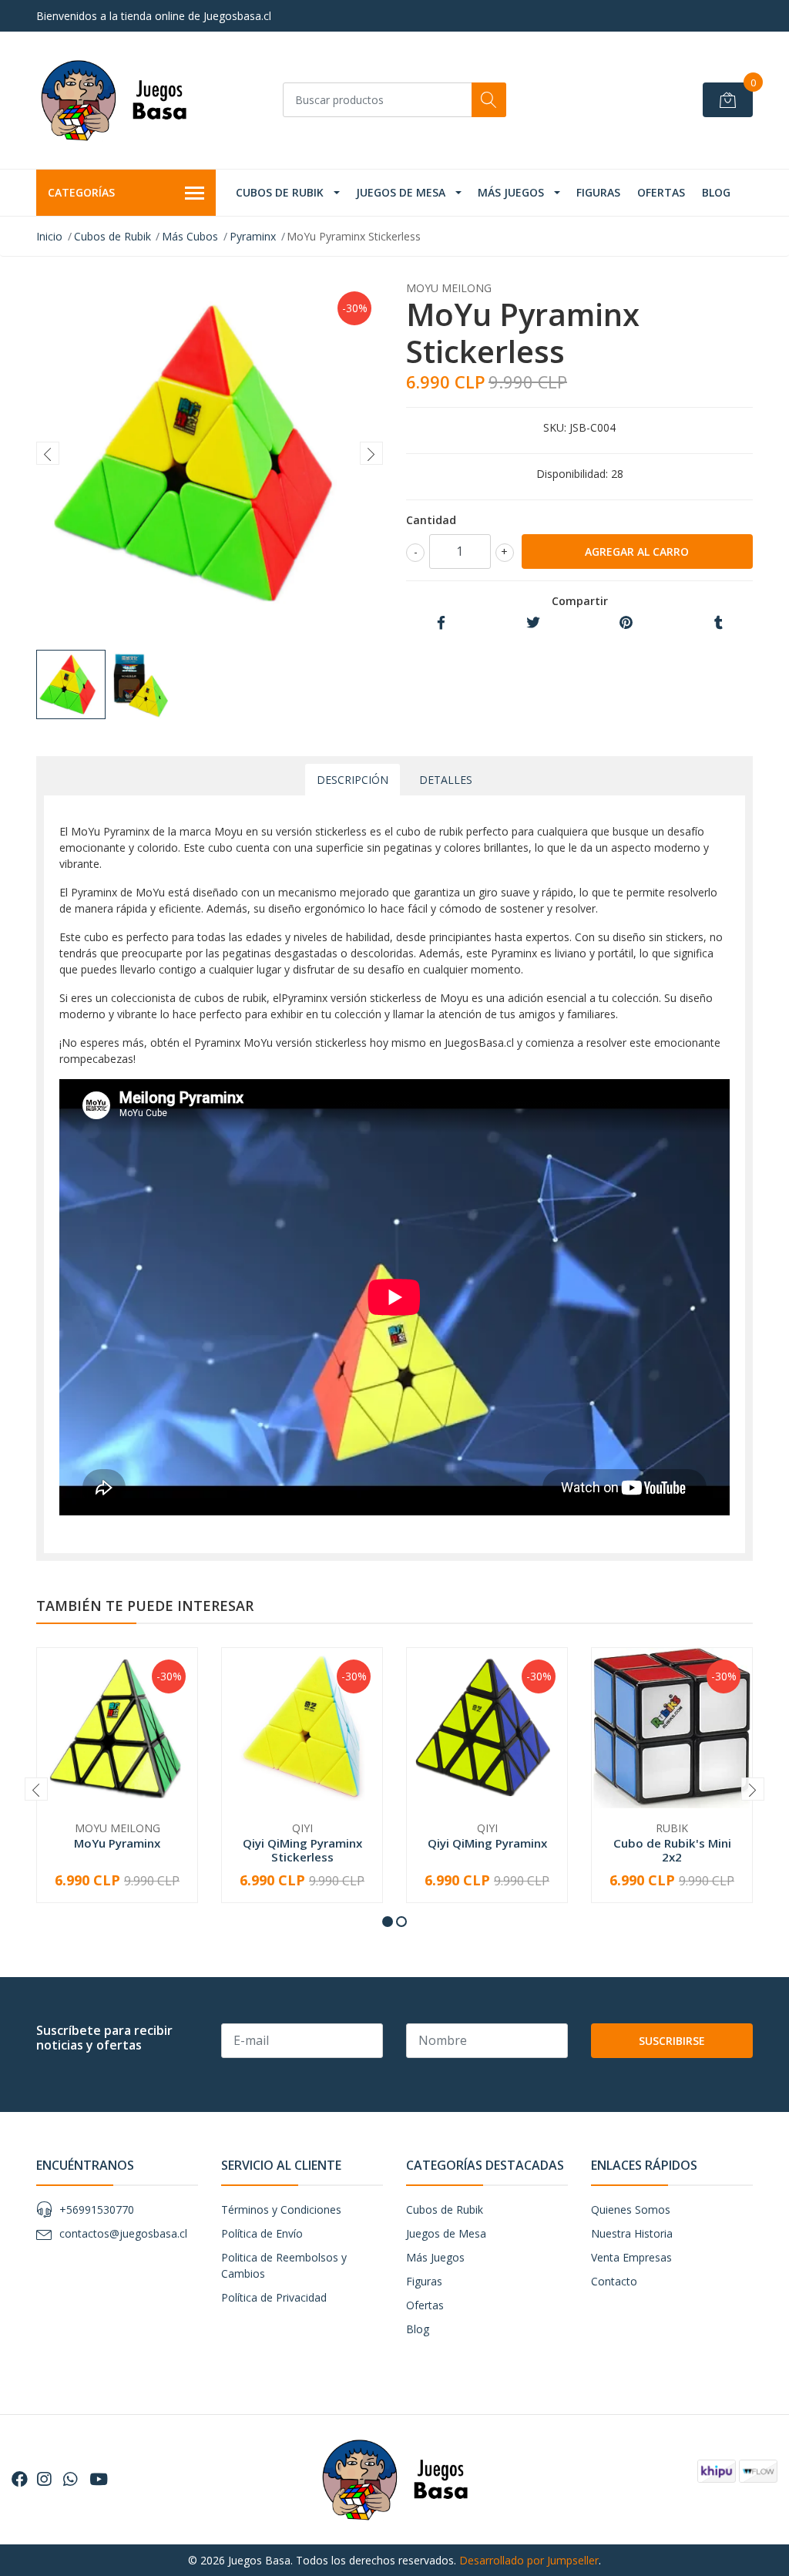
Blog (716, 192)
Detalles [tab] (446, 780)
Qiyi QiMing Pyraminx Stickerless (302, 1850)
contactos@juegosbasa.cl (123, 2233)
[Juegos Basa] (113, 100)
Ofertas (661, 192)
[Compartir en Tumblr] (718, 623)
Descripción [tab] (353, 780)
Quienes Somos (631, 2209)
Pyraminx (253, 236)
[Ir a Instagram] (44, 2479)
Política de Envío (262, 2233)
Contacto (614, 2281)
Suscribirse (672, 2041)
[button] (388, 1922)
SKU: (555, 427)
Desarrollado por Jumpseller (529, 2560)
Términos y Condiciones (281, 2209)
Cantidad (431, 520)
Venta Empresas (631, 2257)
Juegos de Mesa (401, 192)
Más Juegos (511, 192)
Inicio (49, 236)
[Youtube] (99, 2479)
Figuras (598, 192)
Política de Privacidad (274, 2297)
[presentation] (48, 453)
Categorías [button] (81, 192)
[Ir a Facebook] (20, 2479)
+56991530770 (97, 2209)
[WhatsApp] (70, 2479)
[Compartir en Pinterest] (626, 623)
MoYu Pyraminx (117, 1843)
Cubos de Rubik (280, 192)
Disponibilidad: (572, 474)
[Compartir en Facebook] (441, 623)
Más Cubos (190, 236)
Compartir (580, 601)
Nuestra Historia (632, 2233)
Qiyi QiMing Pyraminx (487, 1843)
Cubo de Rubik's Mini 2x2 (672, 1850)
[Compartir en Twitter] (533, 623)
